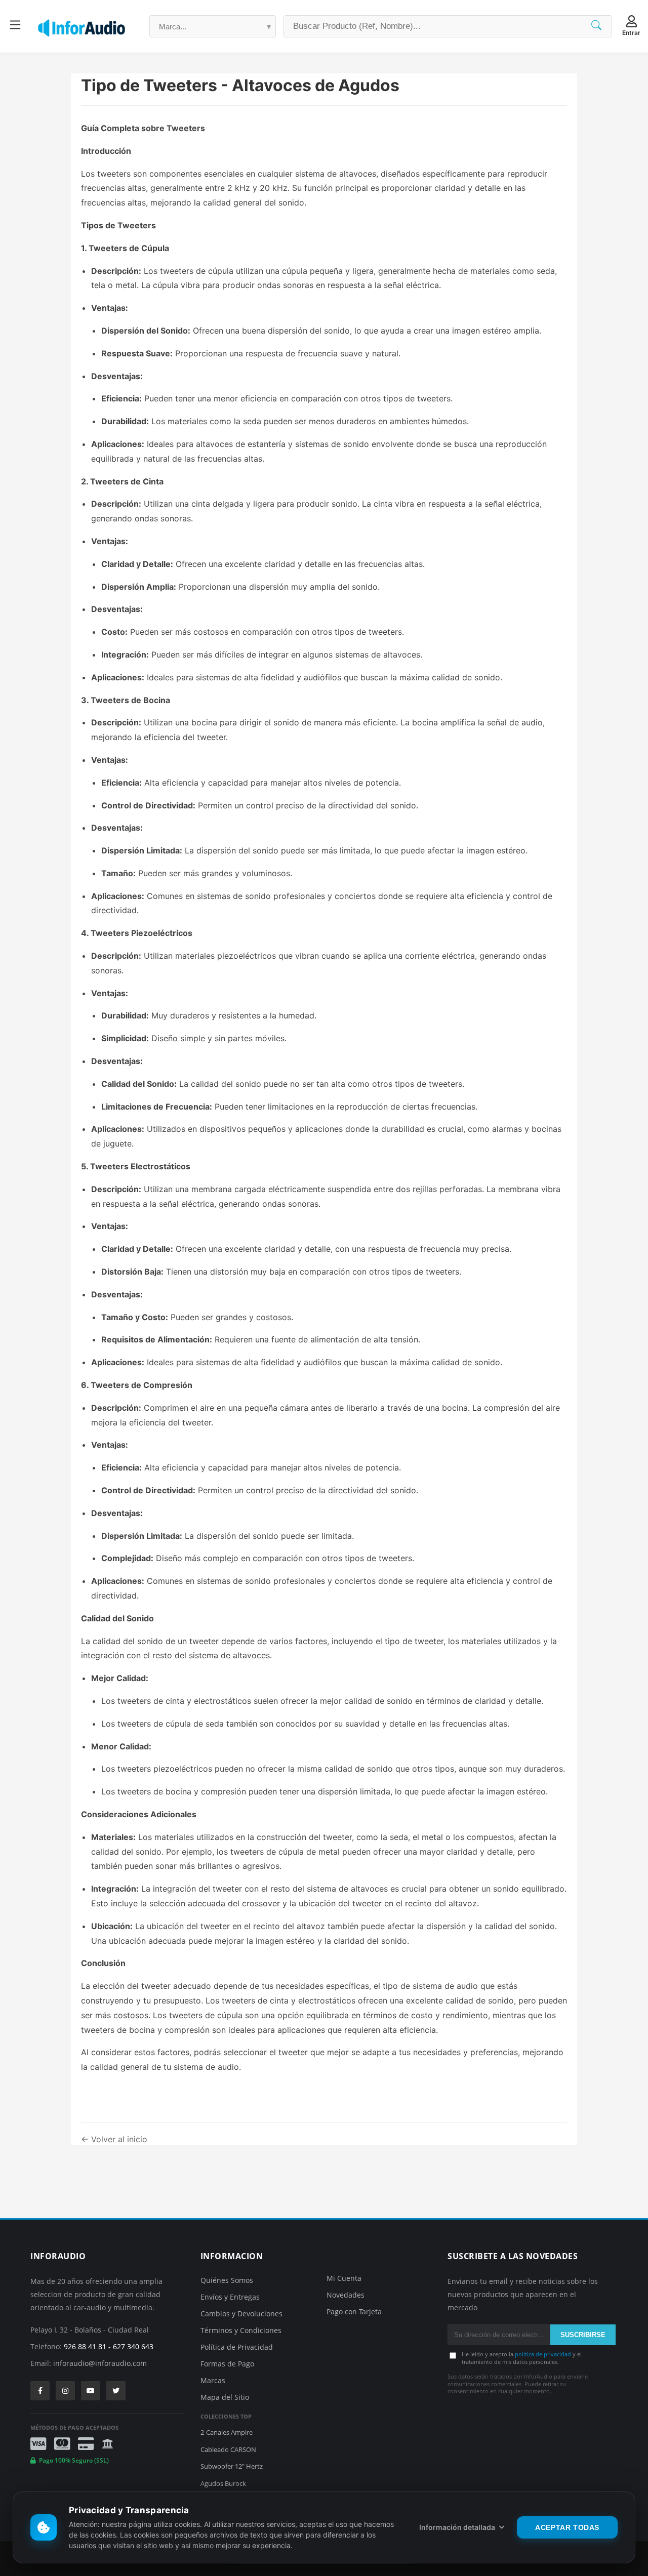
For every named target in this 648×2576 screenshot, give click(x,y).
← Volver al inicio (114, 2139)
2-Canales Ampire (227, 2432)
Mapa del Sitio (225, 2397)
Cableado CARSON (228, 2449)
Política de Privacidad (237, 2347)
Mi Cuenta (344, 2278)
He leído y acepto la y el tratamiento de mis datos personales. (522, 2358)
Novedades (346, 2295)
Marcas (213, 2380)
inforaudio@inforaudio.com (100, 2363)
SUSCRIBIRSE (583, 2335)
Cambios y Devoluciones (241, 2314)
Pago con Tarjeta (354, 2312)
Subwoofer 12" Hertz (232, 2466)
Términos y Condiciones (241, 2330)
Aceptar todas (567, 2527)
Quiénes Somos (227, 2280)
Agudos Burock (223, 2483)
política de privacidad (543, 2354)
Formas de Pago (227, 2364)
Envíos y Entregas (230, 2297)
